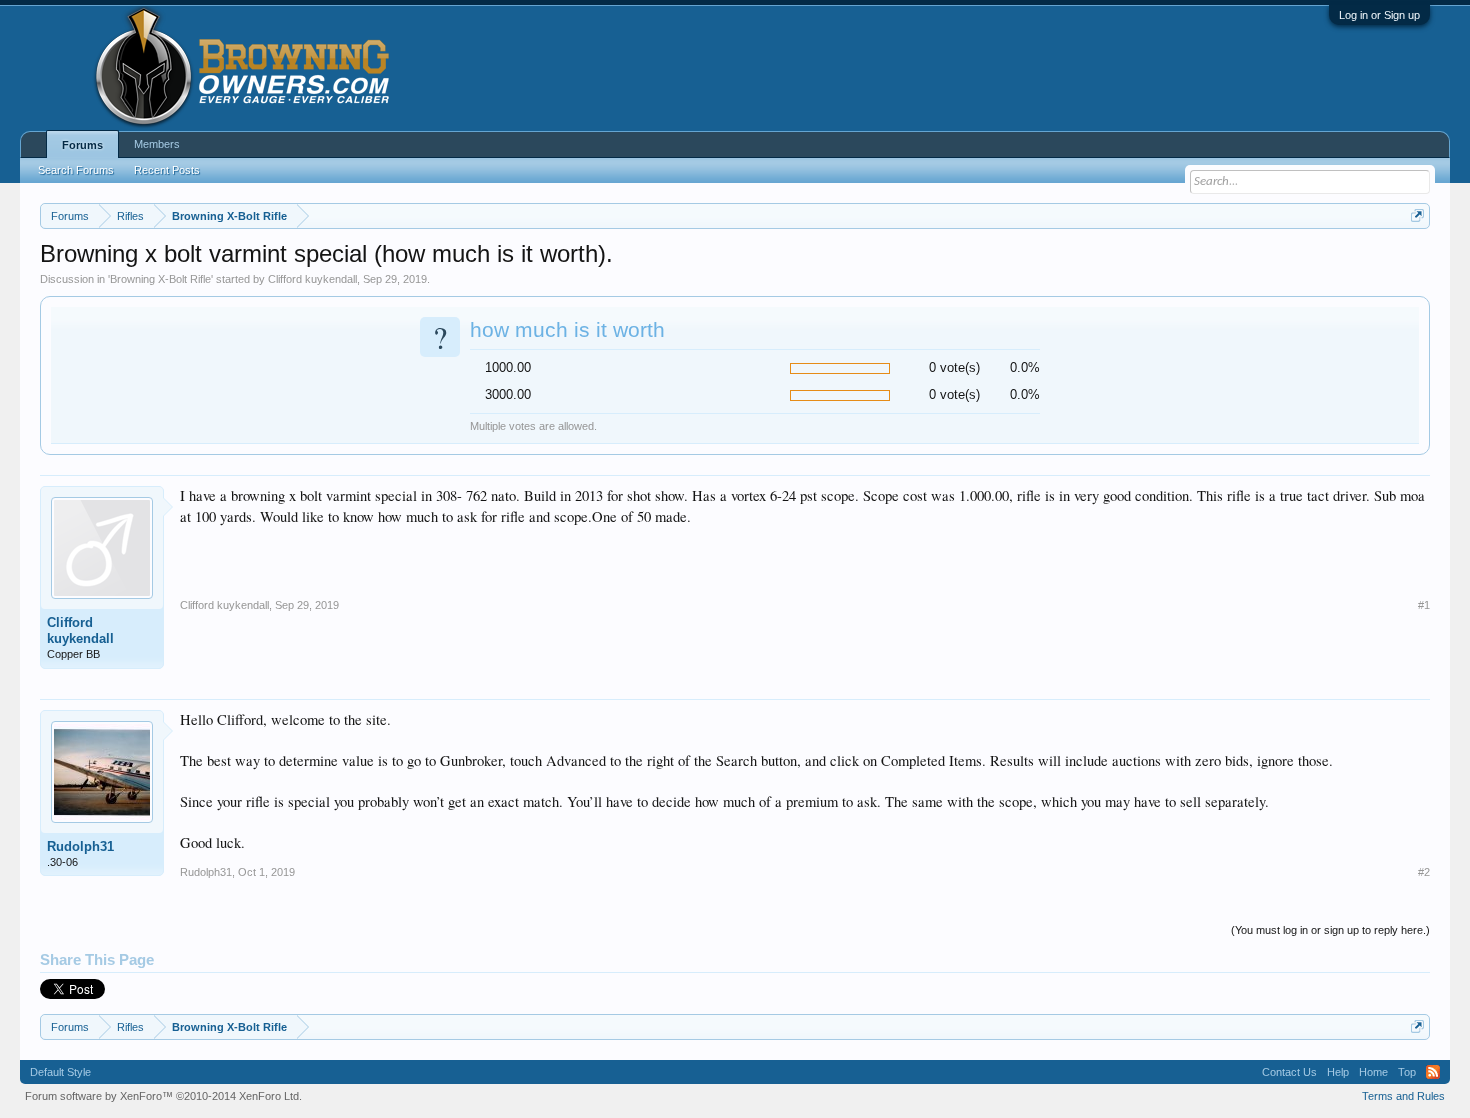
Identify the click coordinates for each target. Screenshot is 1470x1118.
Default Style (60, 1072)
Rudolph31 (80, 846)
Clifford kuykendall (312, 279)
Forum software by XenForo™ (163, 1096)
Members (157, 144)
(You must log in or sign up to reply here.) (1330, 930)
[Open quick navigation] (1417, 215)
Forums (82, 145)
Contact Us (1289, 1072)
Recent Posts (167, 170)
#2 (1424, 872)
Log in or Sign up (1379, 15)
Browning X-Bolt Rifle (160, 279)
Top (1407, 1072)
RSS (1433, 1072)
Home (1373, 1072)
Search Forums (76, 170)
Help (1338, 1072)
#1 (1424, 605)
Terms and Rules (1403, 1096)
